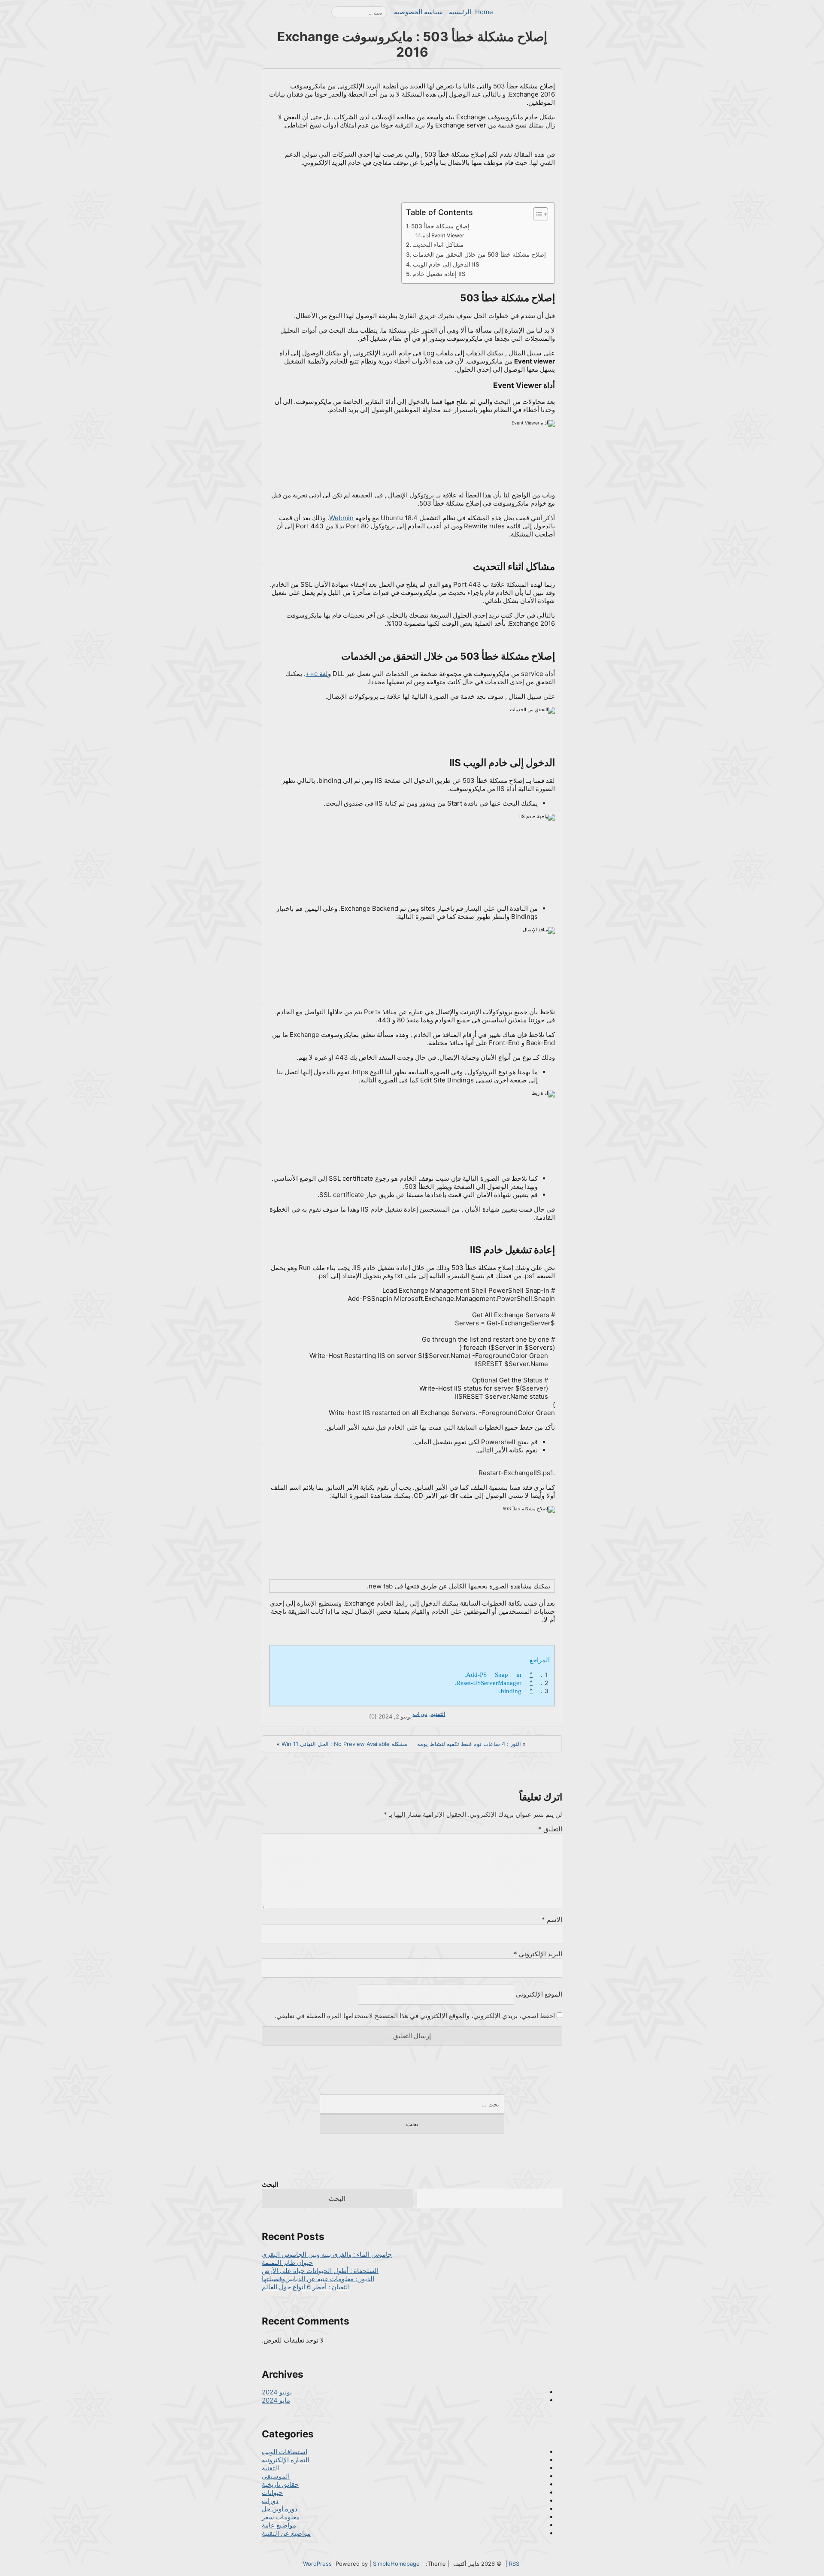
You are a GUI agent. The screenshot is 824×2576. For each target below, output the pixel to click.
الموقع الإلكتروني (539, 1994)
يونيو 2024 (277, 2392)
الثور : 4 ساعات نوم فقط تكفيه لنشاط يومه (469, 1744)
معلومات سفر (281, 2517)
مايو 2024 (276, 2400)
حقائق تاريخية (280, 2484)
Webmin (341, 518)
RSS (514, 2564)
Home (484, 12)
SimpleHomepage (396, 2564)
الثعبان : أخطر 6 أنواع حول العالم (306, 2287)
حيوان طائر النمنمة (287, 2262)
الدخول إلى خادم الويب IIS (446, 264)
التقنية (438, 1714)
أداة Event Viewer (444, 235)
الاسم (552, 1920)
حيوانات (272, 2493)
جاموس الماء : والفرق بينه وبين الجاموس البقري (327, 2254)
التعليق (550, 1829)
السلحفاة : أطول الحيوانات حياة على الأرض (320, 2271)
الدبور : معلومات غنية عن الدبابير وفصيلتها (318, 2279)
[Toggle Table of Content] (536, 214)
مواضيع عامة (279, 2525)
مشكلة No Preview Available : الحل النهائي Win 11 (344, 1744)
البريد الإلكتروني (538, 1954)
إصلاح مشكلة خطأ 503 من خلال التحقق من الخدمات (479, 255)
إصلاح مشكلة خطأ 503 (440, 226)
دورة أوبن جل (280, 2509)
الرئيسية (460, 12)
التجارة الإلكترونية (286, 2460)
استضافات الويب (285, 2452)
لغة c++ (317, 674)
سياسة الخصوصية (418, 12)
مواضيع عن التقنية (286, 2533)
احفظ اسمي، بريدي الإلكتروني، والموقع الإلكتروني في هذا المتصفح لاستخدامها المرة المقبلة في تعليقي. (415, 2016)
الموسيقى (276, 2476)
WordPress (317, 2564)
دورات (420, 1714)
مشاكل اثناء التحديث (438, 245)
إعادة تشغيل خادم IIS (439, 274)
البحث (270, 2184)
